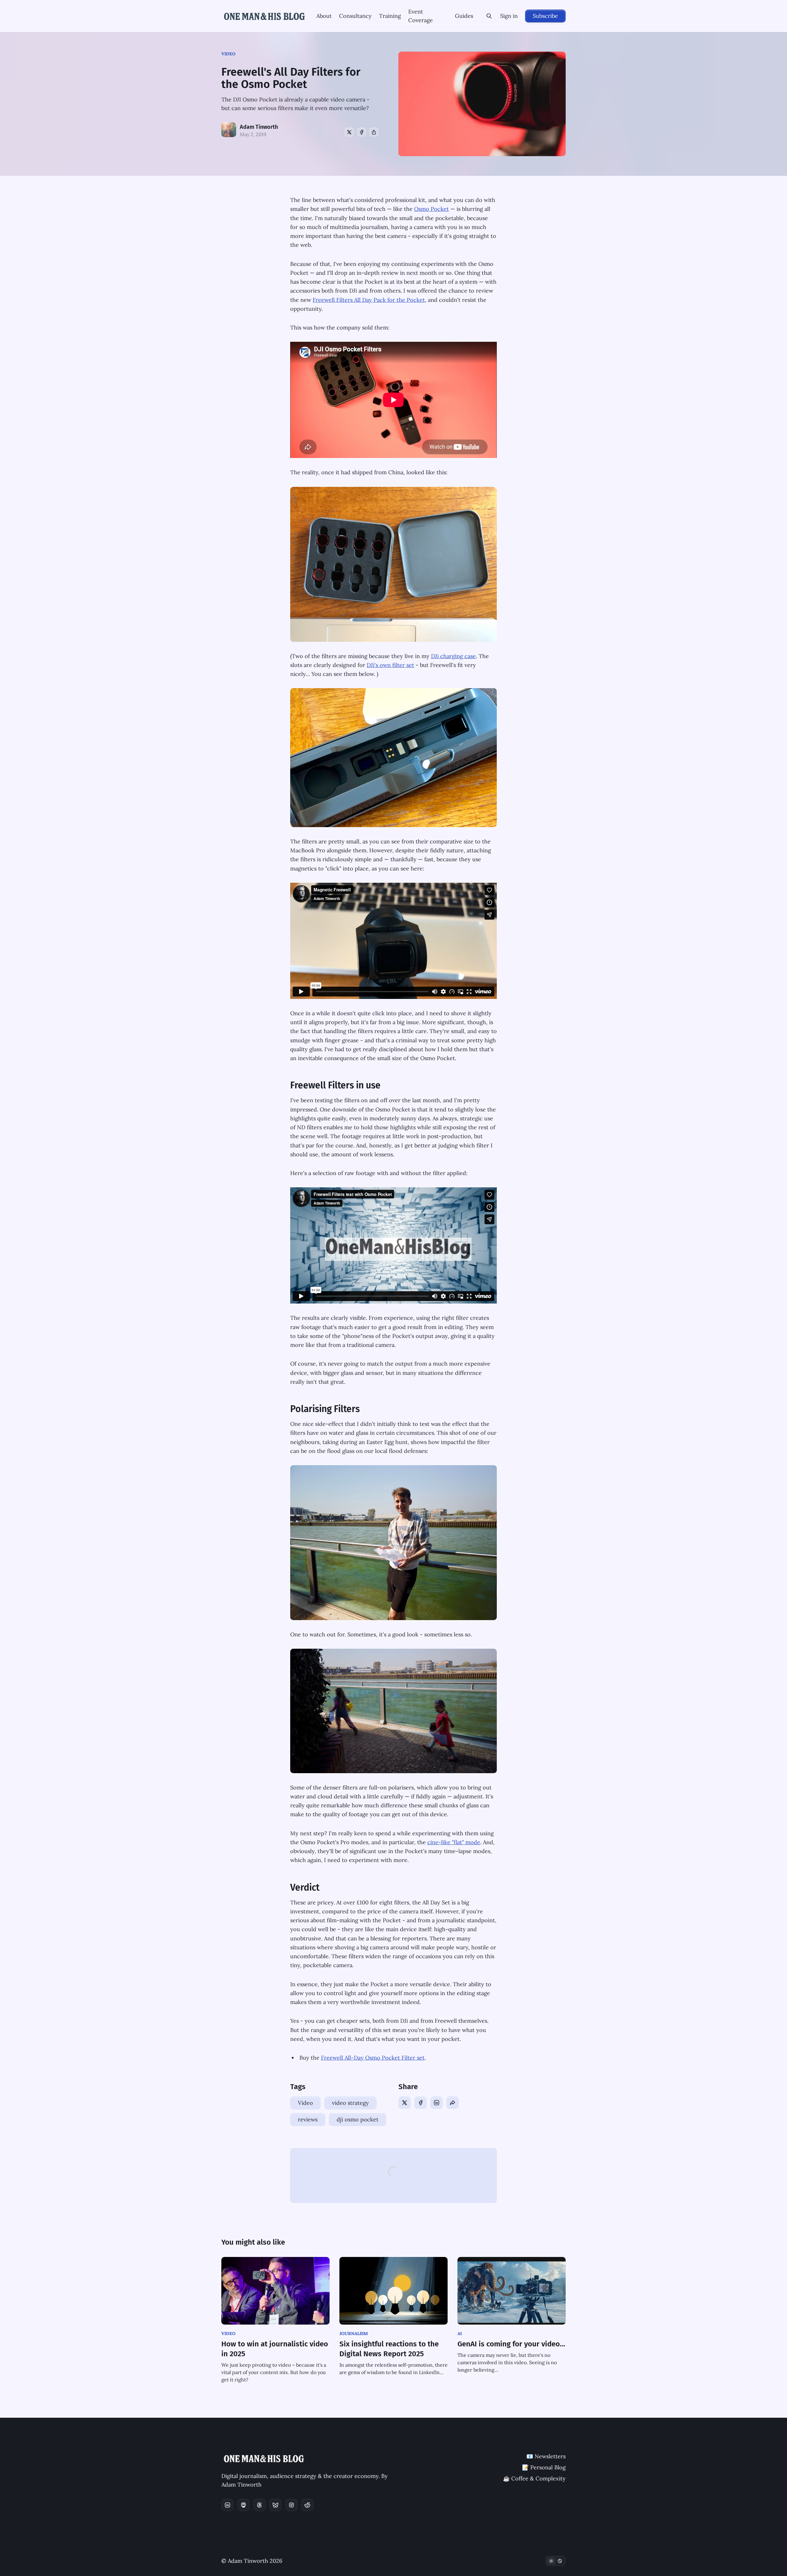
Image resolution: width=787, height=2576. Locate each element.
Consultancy (355, 16)
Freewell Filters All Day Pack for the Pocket (369, 300)
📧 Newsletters (546, 2456)
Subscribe (545, 16)
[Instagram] (291, 2505)
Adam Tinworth (259, 127)
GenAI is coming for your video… (511, 2344)
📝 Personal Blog (544, 2467)
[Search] (489, 16)
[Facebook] (362, 132)
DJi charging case (453, 656)
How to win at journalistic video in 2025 (275, 2349)
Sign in (509, 16)
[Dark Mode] (556, 2561)
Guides (464, 16)
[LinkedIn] (437, 2103)
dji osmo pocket (358, 2119)
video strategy (350, 2103)
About (324, 16)
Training (390, 16)
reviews (308, 2119)
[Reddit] (307, 2505)
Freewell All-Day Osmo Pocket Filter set (373, 2058)
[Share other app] (374, 132)
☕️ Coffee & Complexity (534, 2478)
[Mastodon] (243, 2505)
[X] (349, 132)
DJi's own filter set (390, 665)
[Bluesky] (275, 2505)
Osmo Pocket (431, 209)
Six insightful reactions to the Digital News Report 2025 (389, 2349)
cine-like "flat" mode (454, 1842)
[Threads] (259, 2505)
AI (460, 2333)
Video (228, 54)
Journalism (354, 2333)
